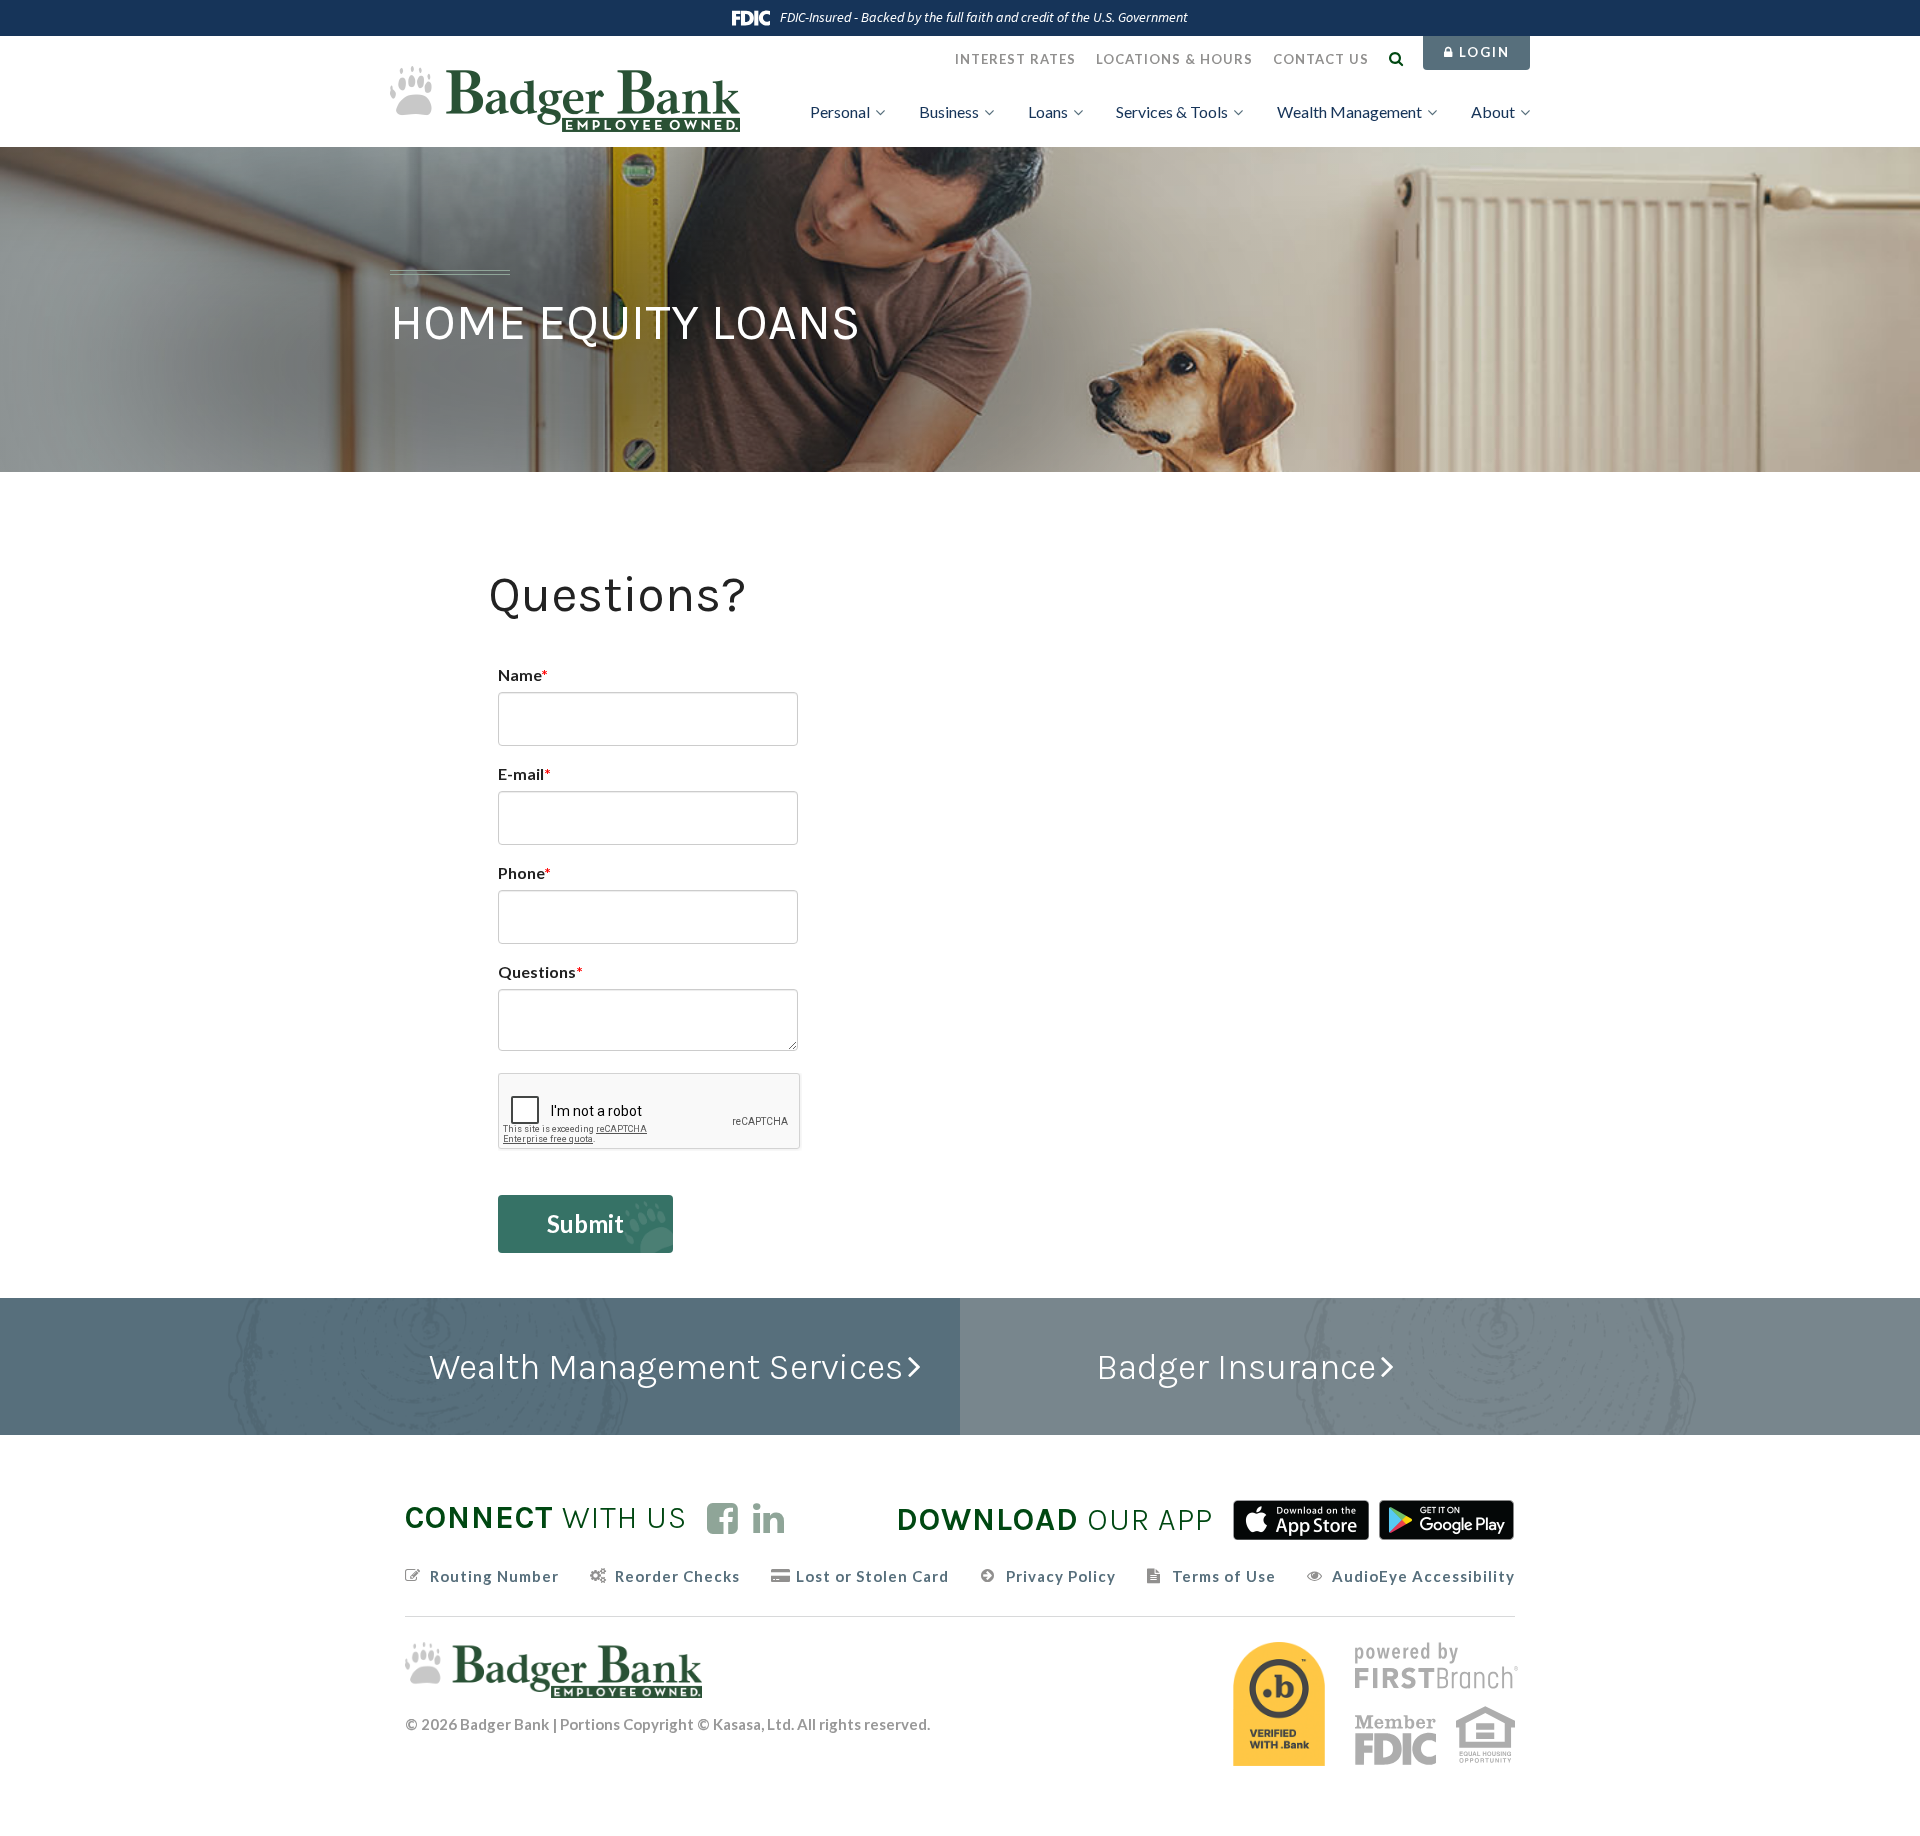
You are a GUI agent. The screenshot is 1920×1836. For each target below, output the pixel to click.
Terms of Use (1224, 1576)
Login (1482, 52)
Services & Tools (1172, 111)
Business (949, 111)
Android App (1447, 1520)
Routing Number (494, 1576)
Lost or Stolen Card (872, 1576)
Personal (840, 111)
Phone (521, 872)
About (1493, 111)
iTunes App (1301, 1520)
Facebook (722, 1518)
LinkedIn (768, 1518)
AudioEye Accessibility (1423, 1576)
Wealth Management (1349, 111)
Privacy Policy (1061, 1576)
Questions (537, 971)
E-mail (521, 773)
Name (519, 674)
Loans (1048, 111)
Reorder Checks (677, 1576)
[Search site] (1396, 58)
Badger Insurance (1236, 1367)
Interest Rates (1015, 59)
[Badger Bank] (565, 97)
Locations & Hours (1174, 59)
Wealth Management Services (666, 1367)
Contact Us (1321, 59)
